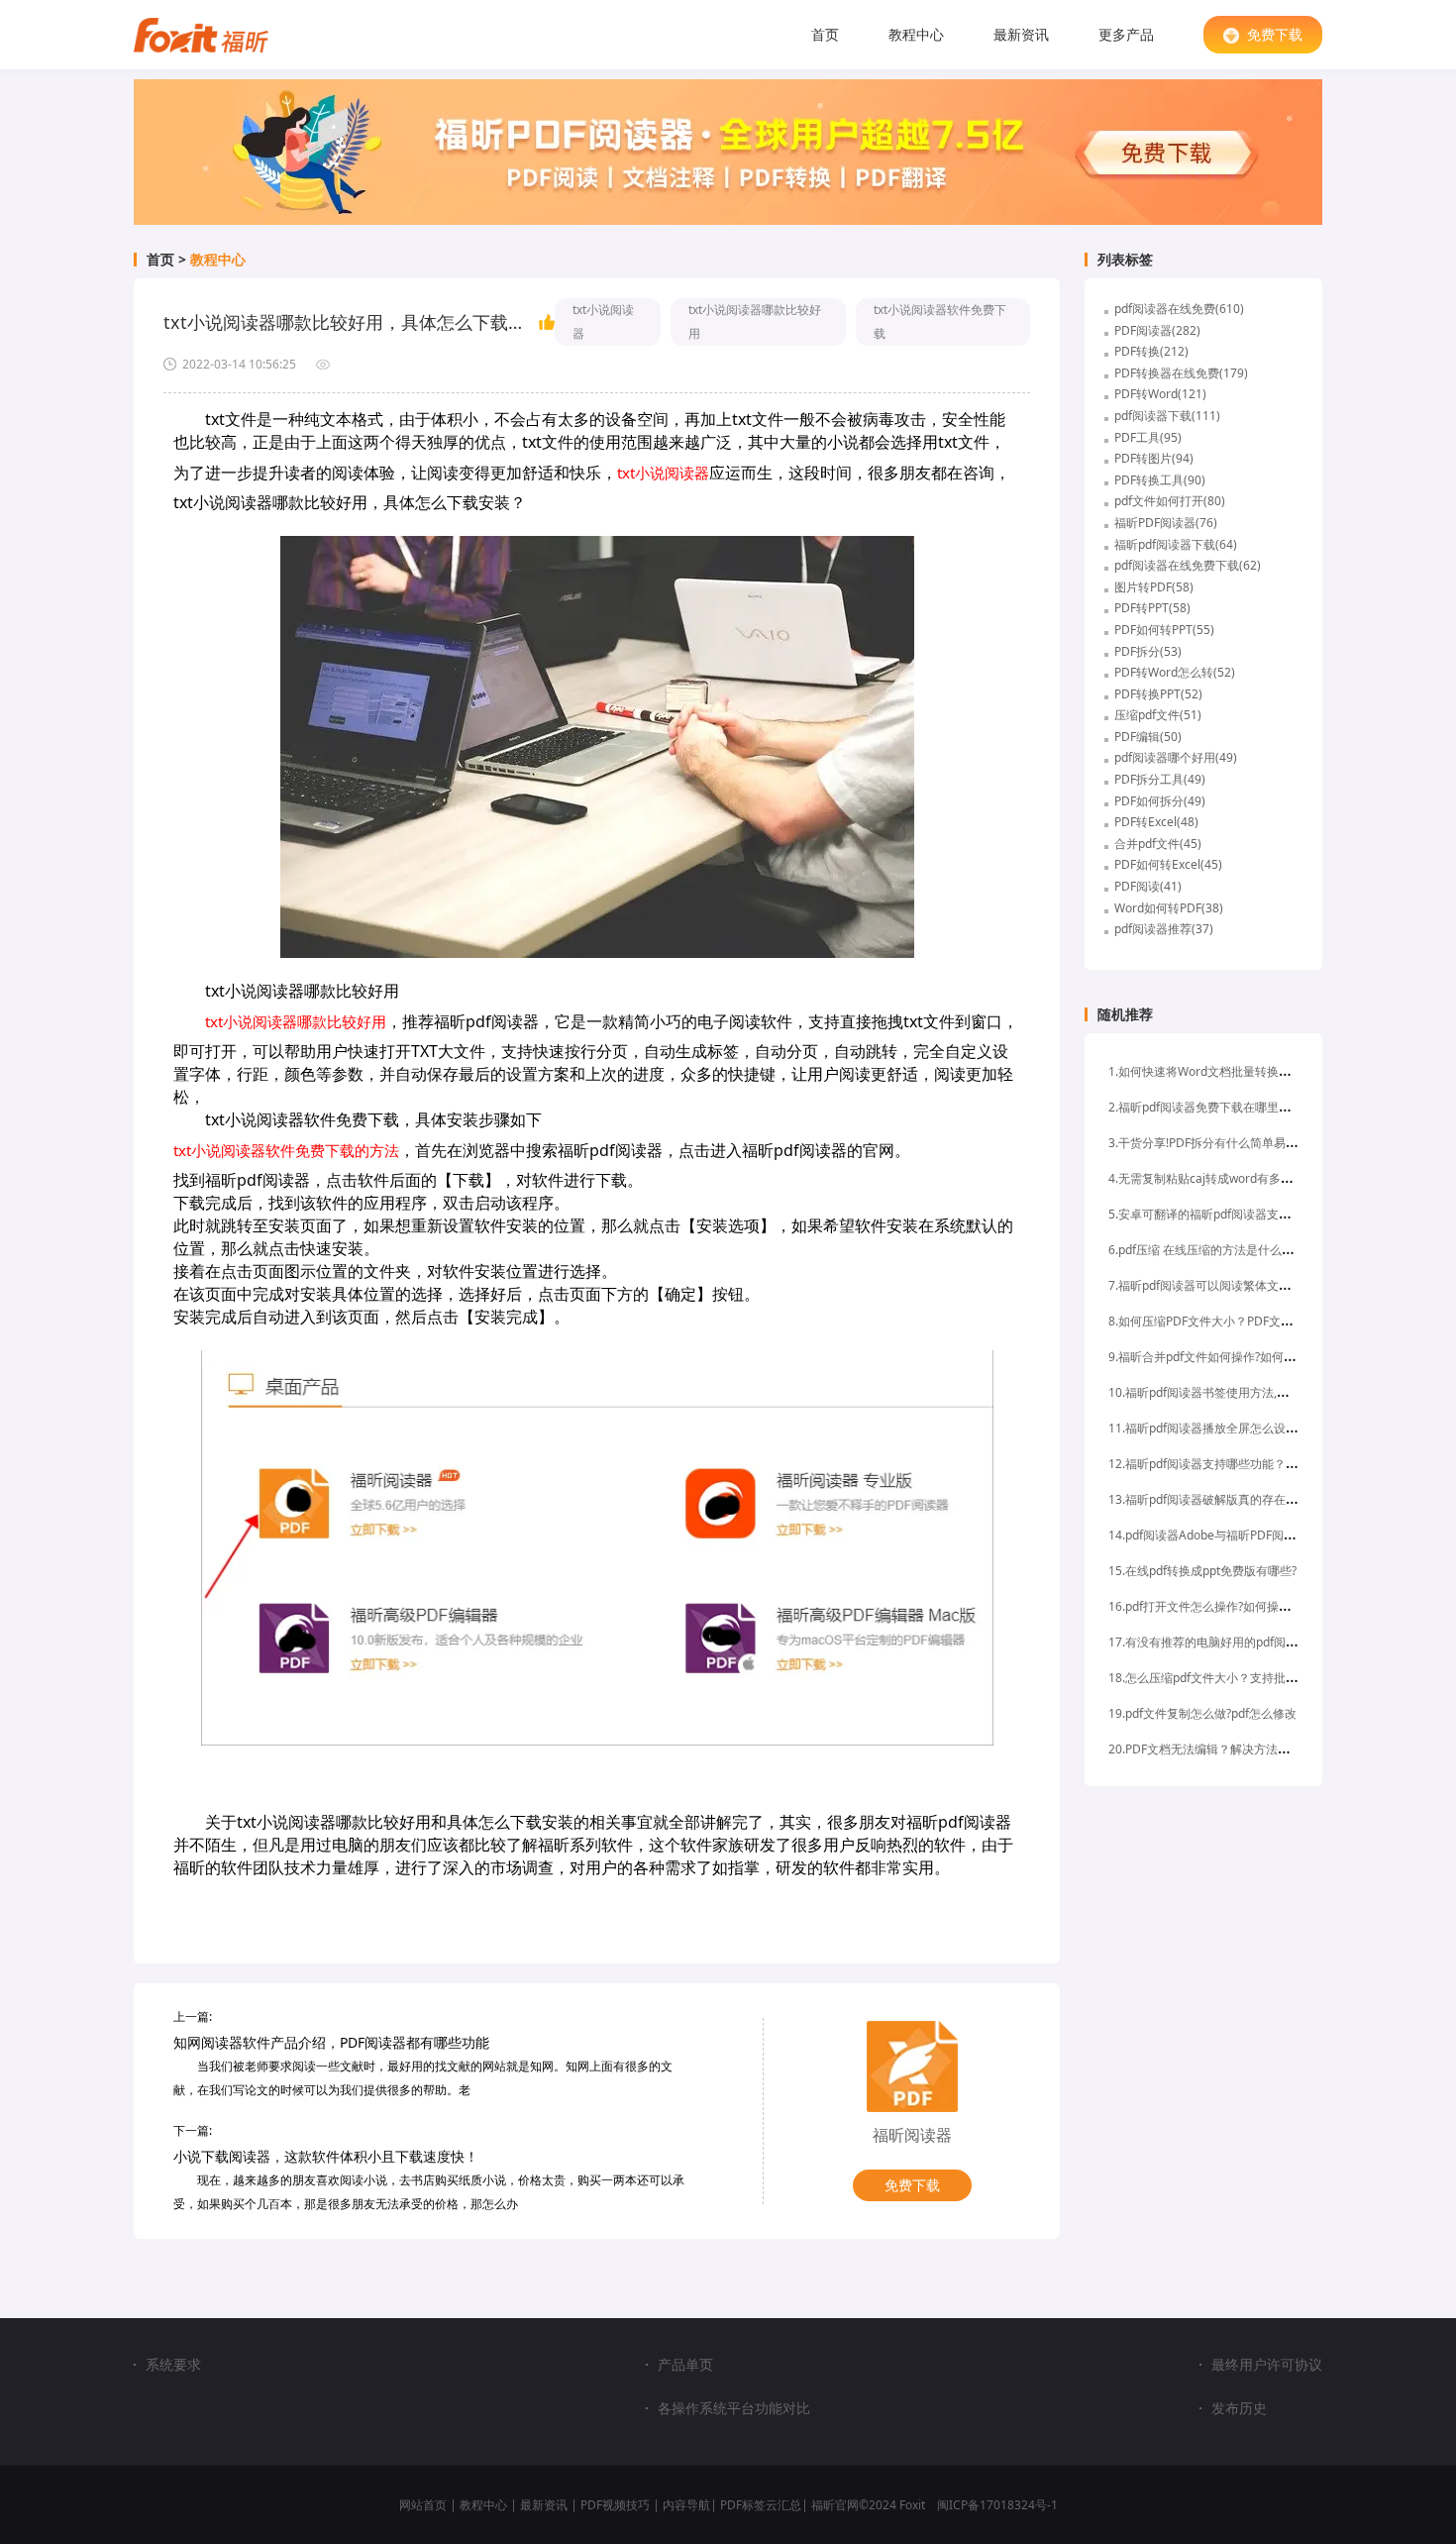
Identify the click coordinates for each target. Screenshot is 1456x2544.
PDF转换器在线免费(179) (1181, 373)
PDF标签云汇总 (761, 2505)
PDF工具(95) (1148, 437)
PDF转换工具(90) (1160, 480)
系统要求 (173, 2364)
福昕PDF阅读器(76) (1166, 523)
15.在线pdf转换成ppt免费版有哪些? (1202, 1571)
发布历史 (1239, 2408)
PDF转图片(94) (1154, 458)
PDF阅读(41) (1148, 886)
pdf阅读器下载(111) (1167, 416)
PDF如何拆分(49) (1160, 801)
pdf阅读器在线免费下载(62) (1188, 565)
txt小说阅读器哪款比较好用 (755, 321)
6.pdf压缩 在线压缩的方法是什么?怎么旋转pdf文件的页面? (1262, 1250)
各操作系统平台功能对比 (734, 2408)
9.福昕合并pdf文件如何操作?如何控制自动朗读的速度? (1252, 1357)
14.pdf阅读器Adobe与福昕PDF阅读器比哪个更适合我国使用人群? (1282, 1535)
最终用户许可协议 (1267, 2365)
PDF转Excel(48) (1156, 822)
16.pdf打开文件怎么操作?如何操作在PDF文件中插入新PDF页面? (1277, 1606)
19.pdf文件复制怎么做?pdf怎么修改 (1202, 1713)
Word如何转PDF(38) (1169, 908)
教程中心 (916, 34)
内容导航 (686, 2505)
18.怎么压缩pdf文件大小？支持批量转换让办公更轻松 (1250, 1678)
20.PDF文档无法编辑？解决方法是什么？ (1217, 1749)
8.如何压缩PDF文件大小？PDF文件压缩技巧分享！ (1242, 1321)
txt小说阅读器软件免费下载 (940, 321)
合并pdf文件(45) (1158, 844)
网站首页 (423, 2505)
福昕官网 (835, 2505)
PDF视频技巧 (615, 2505)
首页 (825, 34)
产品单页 (685, 2365)
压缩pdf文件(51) (1158, 715)
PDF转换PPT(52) (1158, 694)
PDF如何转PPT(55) (1164, 630)
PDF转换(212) (1151, 351)
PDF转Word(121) (1160, 394)
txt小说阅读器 (603, 321)
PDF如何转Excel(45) (1168, 864)
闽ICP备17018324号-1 (997, 2505)
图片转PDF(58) (1154, 587)
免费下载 (1275, 34)
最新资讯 (1021, 34)
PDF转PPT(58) (1152, 608)
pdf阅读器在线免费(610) (1179, 309)
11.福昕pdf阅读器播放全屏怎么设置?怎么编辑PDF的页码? (1260, 1428)
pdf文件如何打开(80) (1170, 501)
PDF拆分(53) (1148, 651)
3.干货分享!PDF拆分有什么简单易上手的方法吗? (1235, 1143)
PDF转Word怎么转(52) (1175, 672)
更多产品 (1126, 34)
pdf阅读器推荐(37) (1164, 929)
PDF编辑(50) (1148, 737)
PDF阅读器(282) (1157, 330)
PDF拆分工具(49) (1160, 779)
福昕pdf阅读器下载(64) (1176, 544)
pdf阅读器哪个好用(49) (1176, 757)
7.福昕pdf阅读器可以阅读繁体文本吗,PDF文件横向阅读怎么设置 (1277, 1285)
